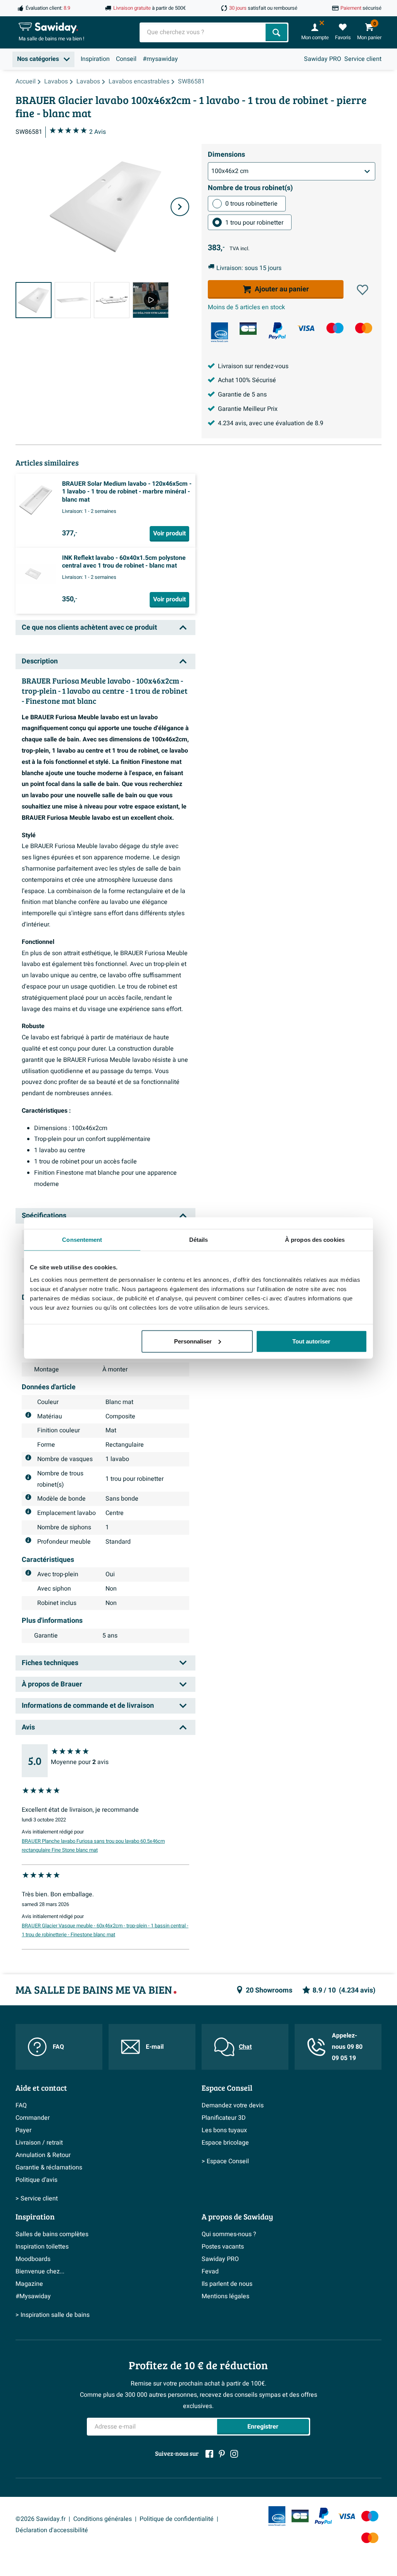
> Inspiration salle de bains (53, 2315)
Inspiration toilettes (42, 2247)
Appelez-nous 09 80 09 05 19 (347, 2047)
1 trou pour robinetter (254, 223)
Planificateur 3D (224, 2118)
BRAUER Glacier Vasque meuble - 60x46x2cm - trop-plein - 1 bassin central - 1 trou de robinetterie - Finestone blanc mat (105, 1930)
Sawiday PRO (323, 59)
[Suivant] (180, 207)
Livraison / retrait (39, 2143)
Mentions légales (225, 2296)
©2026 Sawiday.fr (41, 2519)
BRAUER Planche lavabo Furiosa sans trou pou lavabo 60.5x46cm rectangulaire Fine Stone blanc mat (93, 1846)
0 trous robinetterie (251, 204)
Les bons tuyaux (224, 2130)
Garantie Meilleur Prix (248, 409)
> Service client (37, 2199)
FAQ (58, 2047)
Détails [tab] (199, 1240)
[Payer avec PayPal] (277, 331)
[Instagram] (234, 2454)
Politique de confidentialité (177, 2519)
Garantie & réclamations (49, 2167)
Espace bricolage (225, 2143)
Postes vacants (223, 2247)
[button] (362, 290)
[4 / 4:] (151, 300)
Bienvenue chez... (40, 2271)
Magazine (29, 2284)
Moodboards (33, 2259)
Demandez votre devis (233, 2105)
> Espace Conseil (225, 2161)
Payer (23, 2130)
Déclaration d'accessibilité (52, 2530)
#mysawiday (160, 59)
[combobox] (203, 32)
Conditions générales (103, 2519)
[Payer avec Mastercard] (364, 328)
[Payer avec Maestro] (335, 328)
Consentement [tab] (82, 1240)
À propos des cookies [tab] (315, 1240)
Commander (33, 2118)
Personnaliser (193, 1341)
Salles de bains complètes (52, 2234)
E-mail (155, 2047)
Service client (363, 59)
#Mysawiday (33, 2296)
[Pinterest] (222, 2454)
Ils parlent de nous (227, 2284)
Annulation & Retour (43, 2155)
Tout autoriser (311, 1341)
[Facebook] (209, 2454)
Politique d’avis (36, 2180)
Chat (245, 2047)
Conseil (126, 59)
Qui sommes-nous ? (229, 2234)
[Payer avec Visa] (306, 328)
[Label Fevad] (219, 332)
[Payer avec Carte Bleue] (248, 329)
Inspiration (95, 59)
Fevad (210, 2271)
